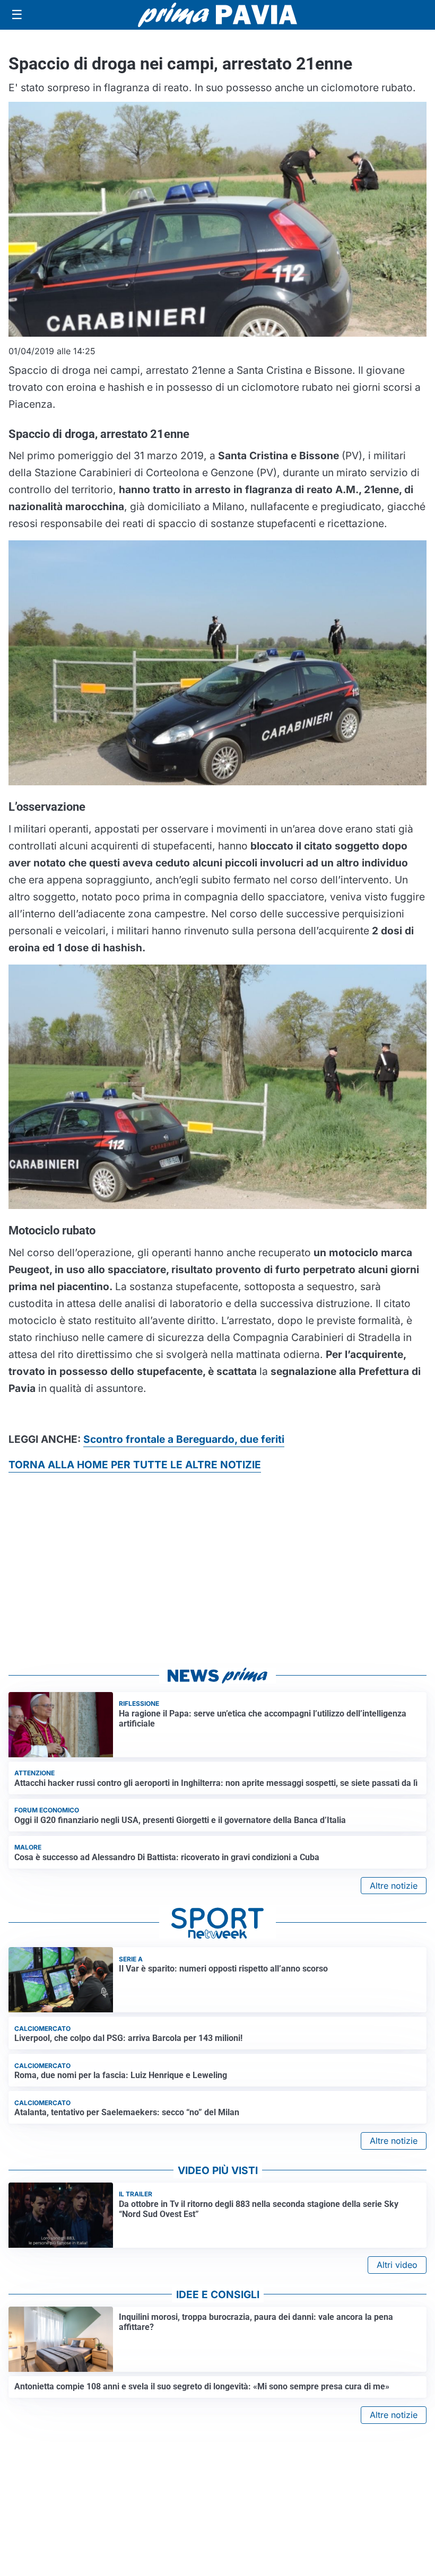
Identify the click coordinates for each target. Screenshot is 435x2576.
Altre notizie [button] (394, 1886)
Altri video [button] (397, 2265)
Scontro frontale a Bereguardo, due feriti (184, 1439)
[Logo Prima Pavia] (217, 15)
